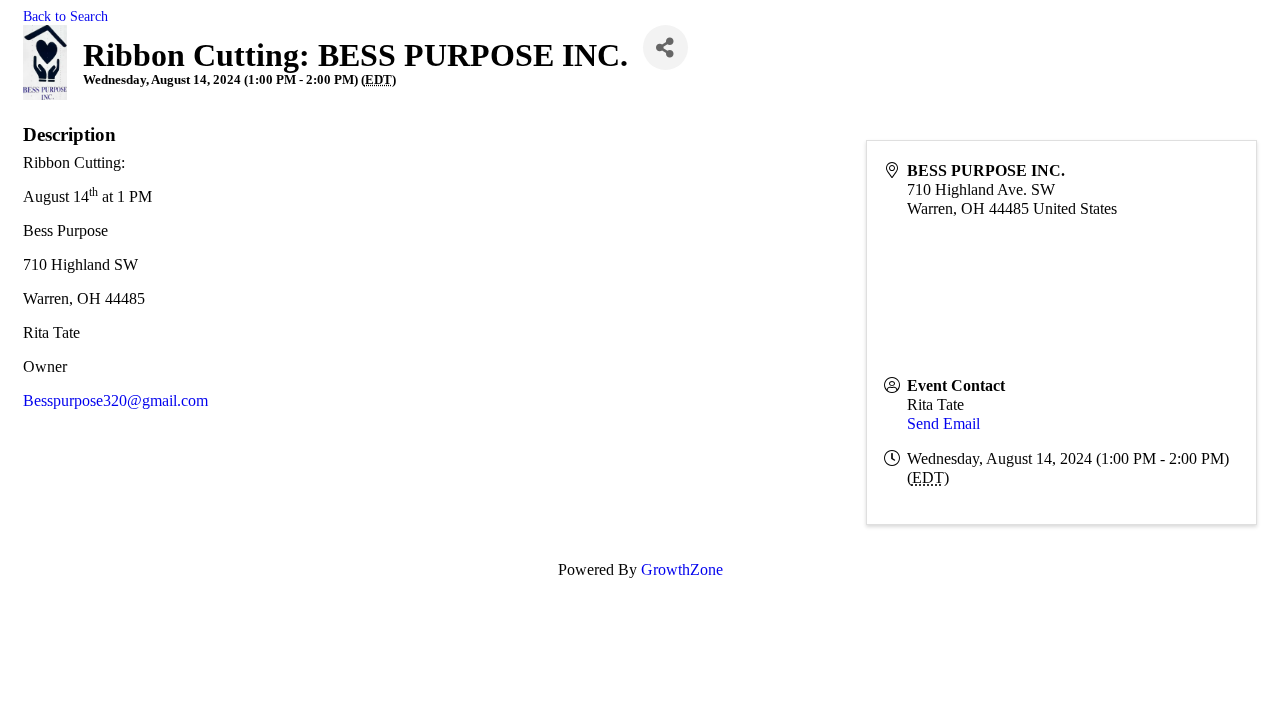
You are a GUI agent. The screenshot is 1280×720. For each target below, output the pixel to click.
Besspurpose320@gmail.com (115, 400)
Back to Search (65, 16)
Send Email (943, 423)
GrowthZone (682, 569)
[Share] (665, 47)
